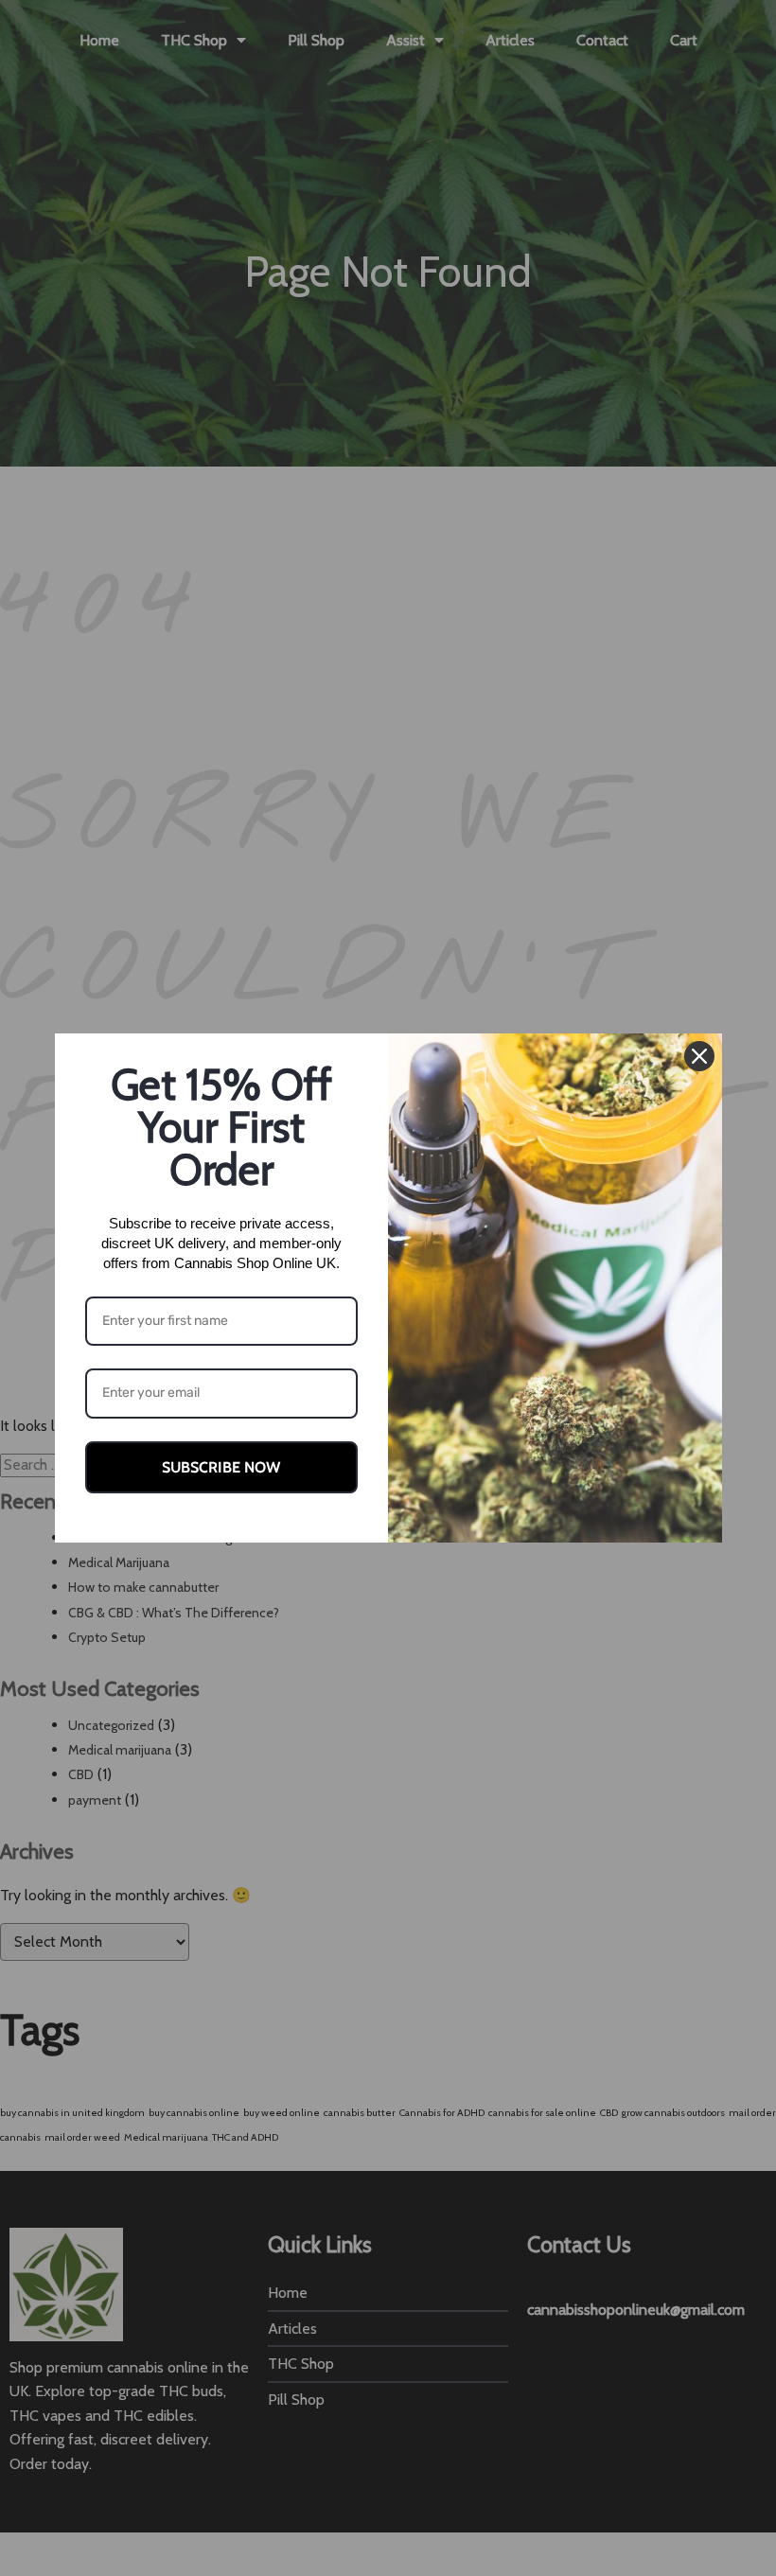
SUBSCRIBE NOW (221, 1467)
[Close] (699, 1056)
